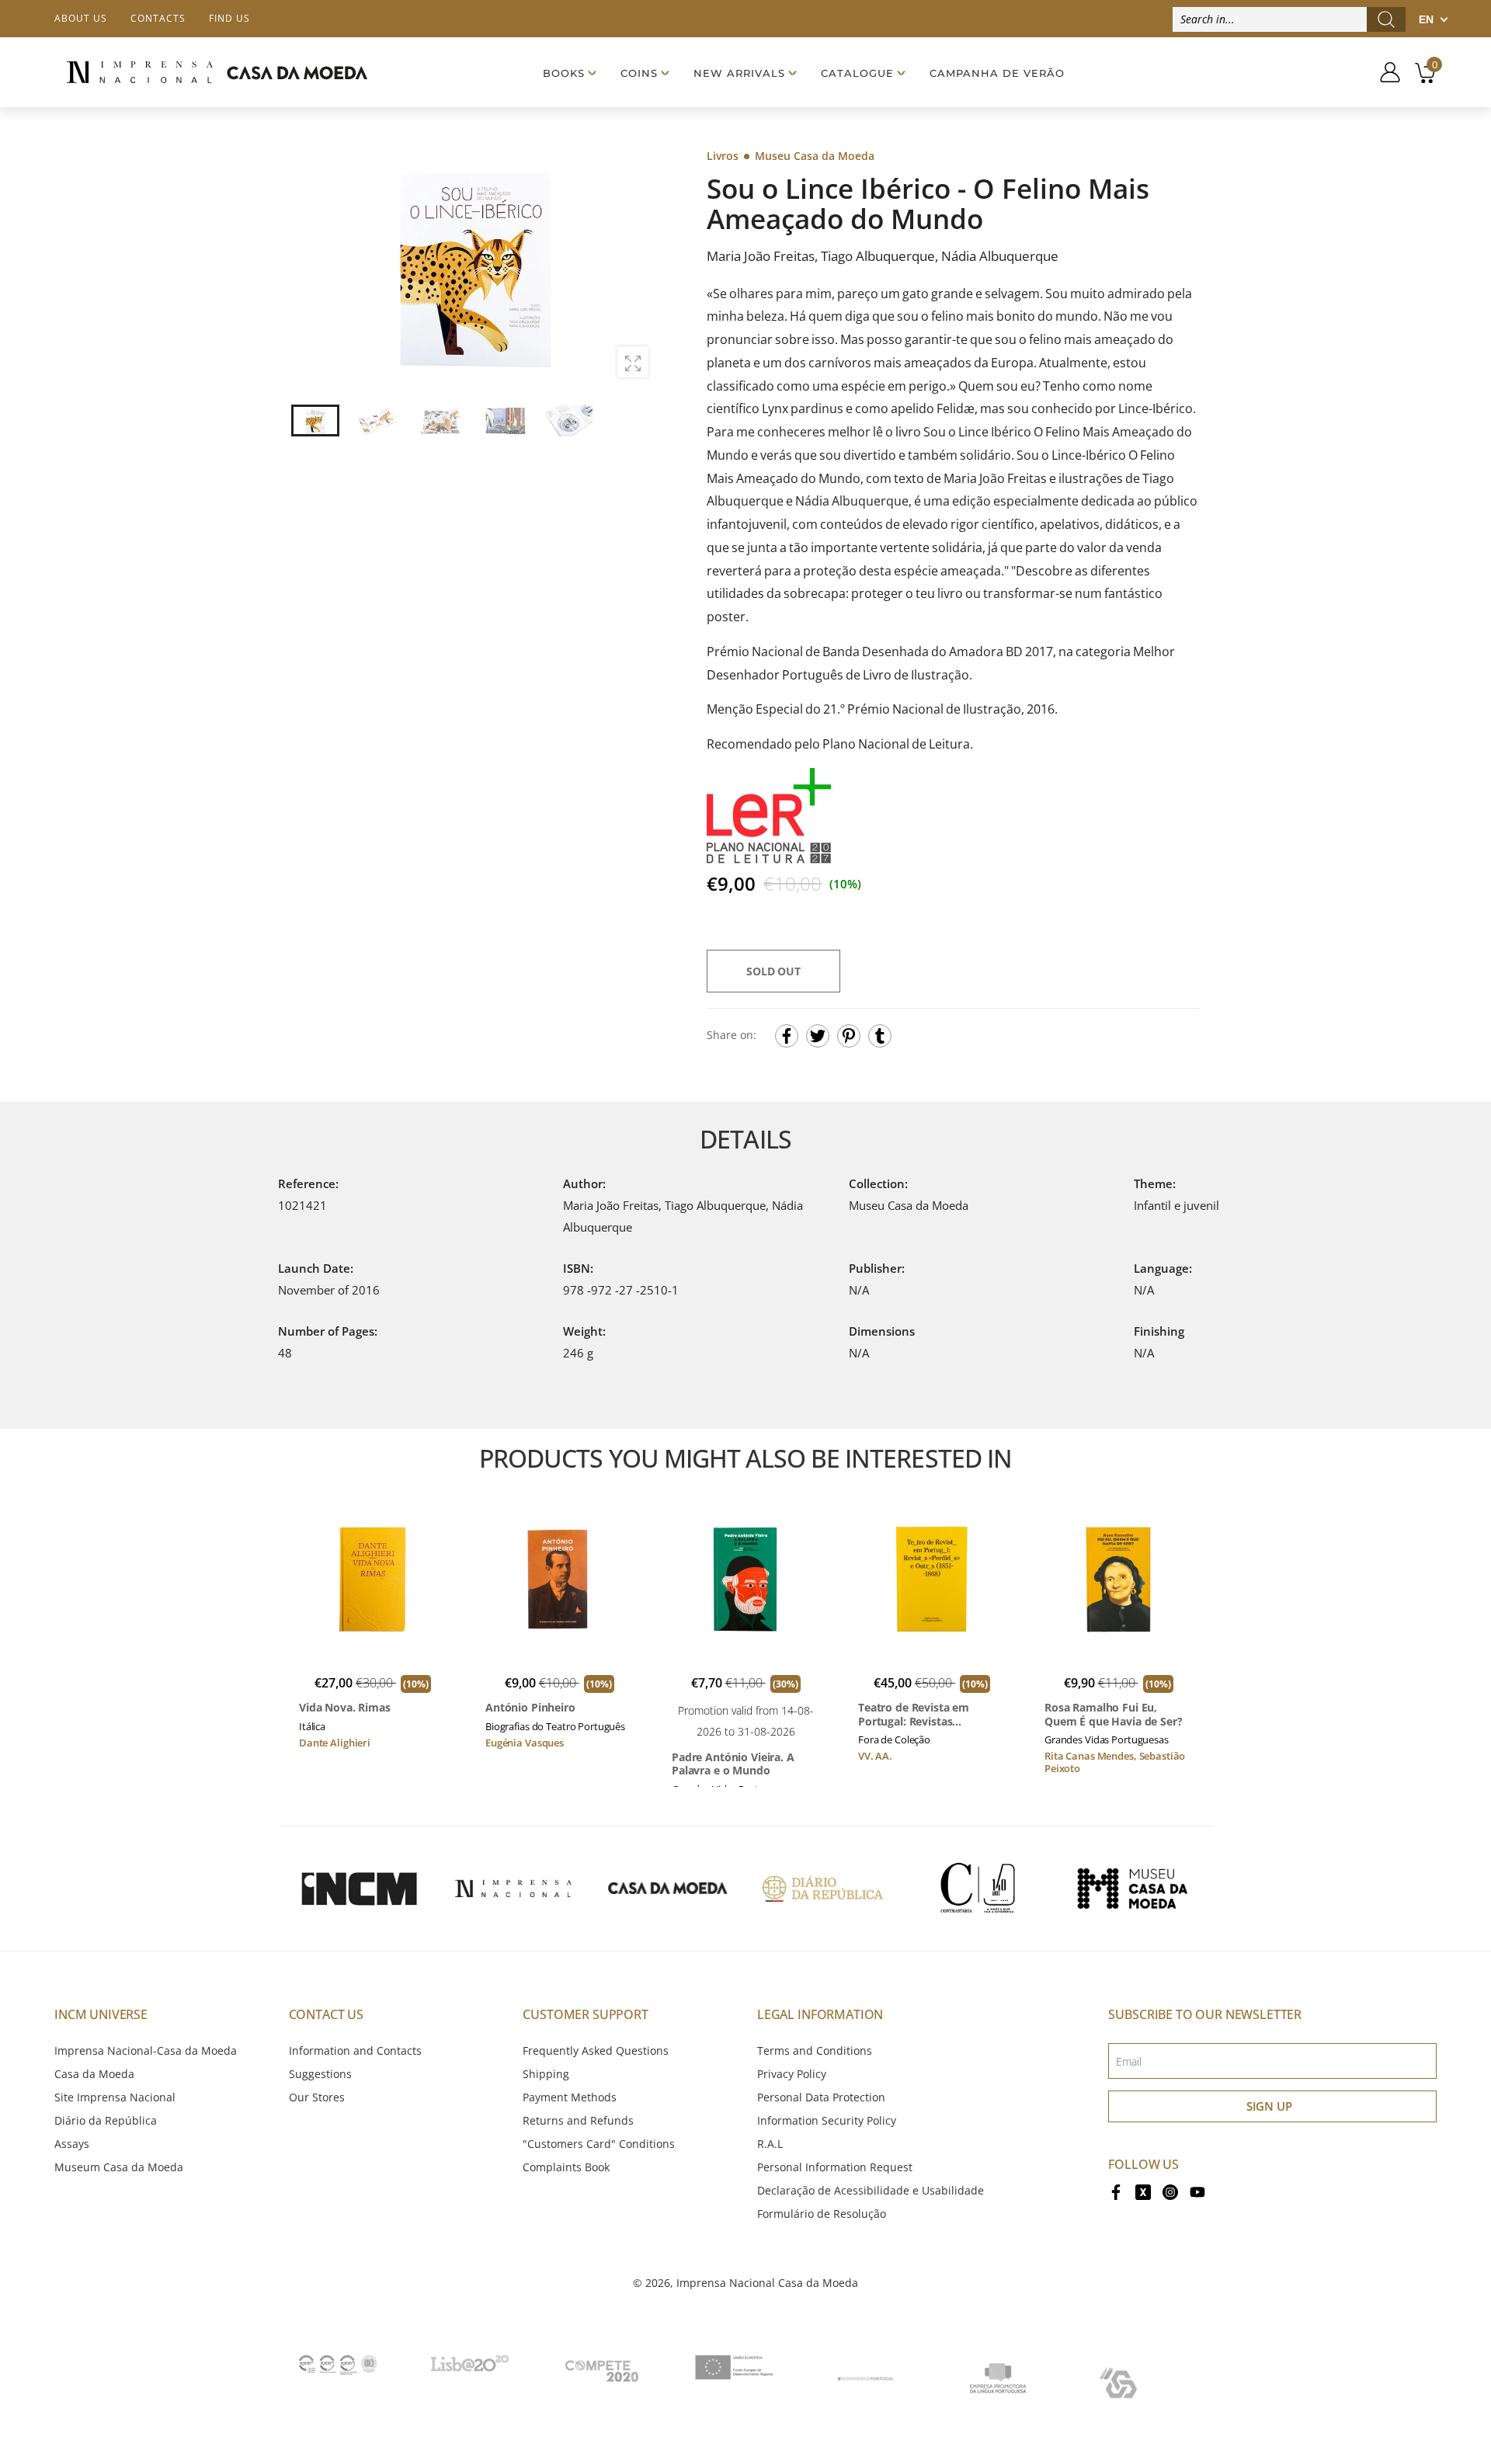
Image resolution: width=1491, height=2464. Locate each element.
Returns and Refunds (578, 2120)
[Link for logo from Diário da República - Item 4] (822, 1889)
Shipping (546, 2074)
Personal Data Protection (821, 2097)
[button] (636, 268)
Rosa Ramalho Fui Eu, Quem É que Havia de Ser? (1114, 1714)
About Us (81, 18)
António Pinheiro (530, 1708)
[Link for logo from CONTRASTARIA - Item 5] (978, 1889)
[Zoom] (633, 362)
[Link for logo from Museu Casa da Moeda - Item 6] (1132, 1889)
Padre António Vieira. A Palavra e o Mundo (733, 1764)
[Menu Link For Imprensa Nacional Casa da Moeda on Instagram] (1170, 2191)
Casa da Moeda (94, 2074)
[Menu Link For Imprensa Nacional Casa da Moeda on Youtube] (1197, 2191)
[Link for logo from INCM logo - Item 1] (359, 1889)
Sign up (1269, 2106)
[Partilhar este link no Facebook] (787, 1036)
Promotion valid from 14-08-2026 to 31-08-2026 (746, 1720)
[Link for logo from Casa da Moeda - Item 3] (668, 1889)
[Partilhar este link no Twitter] (818, 1036)
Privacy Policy (792, 2074)
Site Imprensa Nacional (115, 2097)
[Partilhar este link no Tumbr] (880, 1036)
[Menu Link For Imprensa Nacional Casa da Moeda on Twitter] (1143, 2191)
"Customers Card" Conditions (599, 2144)
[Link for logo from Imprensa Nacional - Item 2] (513, 1889)
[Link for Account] (1384, 72)
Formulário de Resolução (822, 2214)
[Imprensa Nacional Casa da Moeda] (217, 73)
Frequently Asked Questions (596, 2050)
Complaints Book (566, 2167)
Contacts (158, 18)
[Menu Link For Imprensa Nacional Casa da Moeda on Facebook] (1116, 2191)
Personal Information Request (835, 2167)
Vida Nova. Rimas (345, 1708)
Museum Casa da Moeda (119, 2167)
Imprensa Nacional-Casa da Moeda (146, 2050)
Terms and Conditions (815, 2050)
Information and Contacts (355, 2050)
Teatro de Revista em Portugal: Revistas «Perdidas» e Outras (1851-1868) (929, 1714)
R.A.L (770, 2144)
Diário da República (106, 2120)
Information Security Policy (827, 2120)
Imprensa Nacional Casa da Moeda (767, 2283)
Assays (72, 2144)
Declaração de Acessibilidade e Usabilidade (871, 2190)
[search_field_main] (1386, 19)
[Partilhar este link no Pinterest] (849, 1036)
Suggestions (320, 2074)
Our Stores (317, 2097)
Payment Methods (570, 2097)
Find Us (229, 18)
